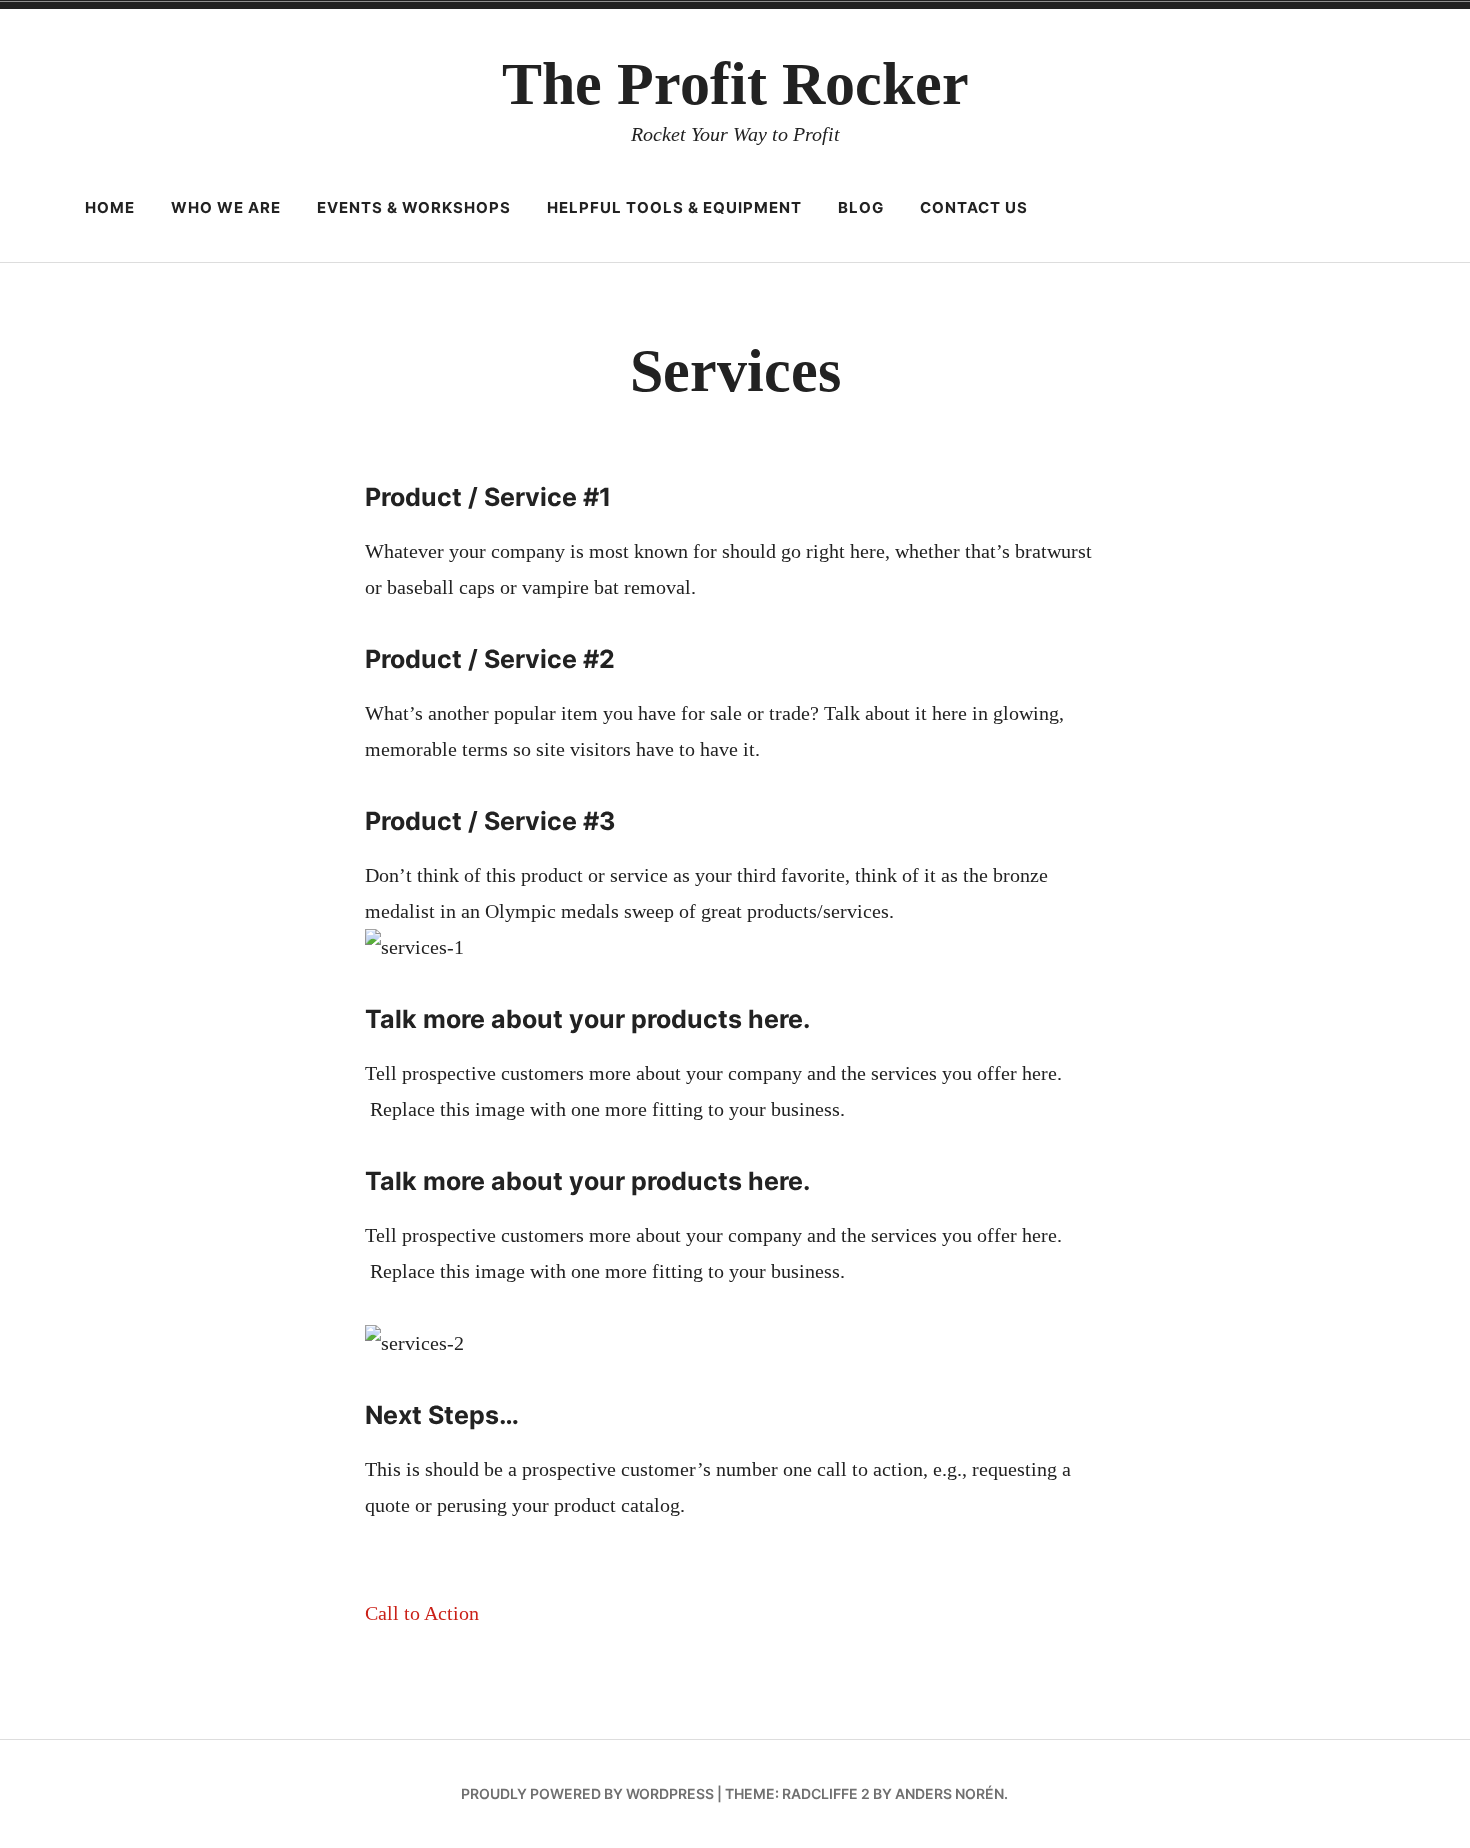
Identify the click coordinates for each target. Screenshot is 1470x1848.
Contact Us (974, 207)
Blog (861, 207)
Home (110, 207)
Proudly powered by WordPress (587, 1793)
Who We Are (226, 207)
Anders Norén (949, 1793)
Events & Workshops (414, 207)
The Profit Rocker (735, 84)
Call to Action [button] (422, 1613)
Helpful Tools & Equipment (674, 207)
